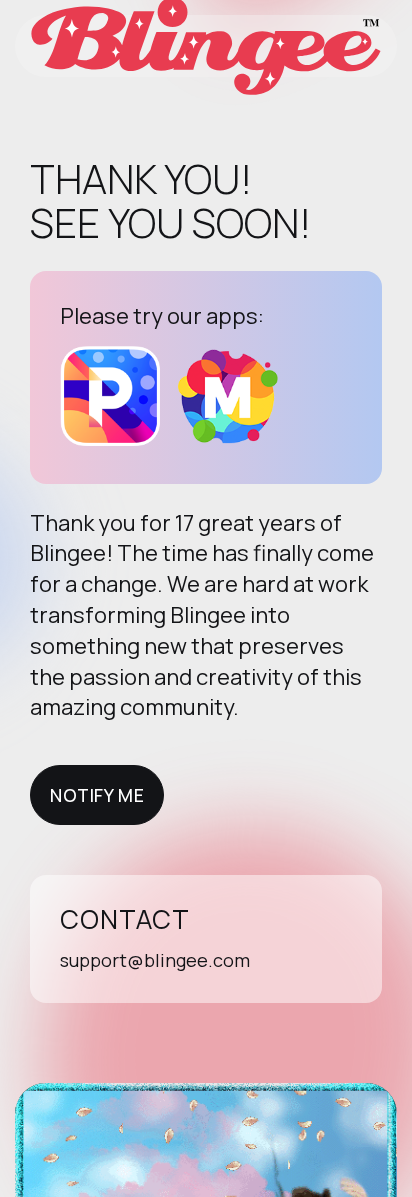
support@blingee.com (155, 960)
